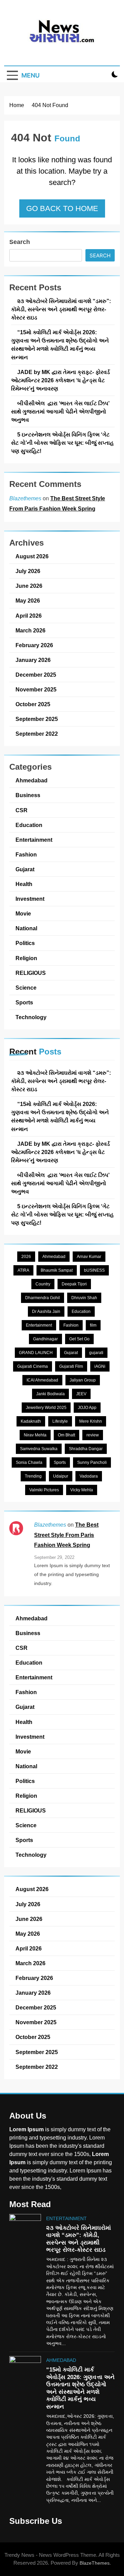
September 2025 (37, 719)
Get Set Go (79, 1339)
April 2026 (29, 616)
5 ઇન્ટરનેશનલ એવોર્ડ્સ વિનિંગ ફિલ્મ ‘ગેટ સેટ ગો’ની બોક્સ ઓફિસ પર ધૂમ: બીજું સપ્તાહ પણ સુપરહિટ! (62, 443)
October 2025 (33, 704)
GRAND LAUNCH (36, 1353)
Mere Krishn (91, 1421)
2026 (26, 1257)
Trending (33, 1476)
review (93, 1435)
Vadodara (89, 1476)
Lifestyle (60, 1421)
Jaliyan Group (83, 1380)
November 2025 (36, 689)
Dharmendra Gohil (43, 1298)
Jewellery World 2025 (46, 1408)
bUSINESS (94, 1270)
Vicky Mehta (82, 1490)
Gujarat (25, 869)
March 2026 (30, 630)
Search (20, 242)
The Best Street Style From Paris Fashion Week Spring (66, 1535)
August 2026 (32, 556)
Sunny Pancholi (92, 1462)
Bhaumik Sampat (57, 1270)
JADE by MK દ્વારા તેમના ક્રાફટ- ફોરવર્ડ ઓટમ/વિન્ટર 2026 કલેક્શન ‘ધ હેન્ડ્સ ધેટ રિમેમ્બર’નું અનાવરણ (60, 380)
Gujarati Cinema (33, 1366)
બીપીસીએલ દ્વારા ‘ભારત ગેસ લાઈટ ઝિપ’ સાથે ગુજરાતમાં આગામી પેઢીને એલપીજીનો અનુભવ (60, 411)
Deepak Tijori (74, 1284)
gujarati (96, 1353)
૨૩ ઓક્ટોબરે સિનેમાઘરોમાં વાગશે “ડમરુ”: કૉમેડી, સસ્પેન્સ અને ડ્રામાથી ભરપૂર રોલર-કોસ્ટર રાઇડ (61, 309)
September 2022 (37, 734)
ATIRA (23, 1270)
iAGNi (100, 1366)
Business (28, 795)
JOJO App (87, 1408)
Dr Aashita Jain (46, 1312)
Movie (23, 913)
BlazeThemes (95, 2563)
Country (43, 1284)
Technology (31, 1017)
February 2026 (34, 645)
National (26, 928)
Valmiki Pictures (44, 1490)
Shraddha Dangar (86, 1449)
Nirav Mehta (35, 1435)
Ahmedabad (32, 780)
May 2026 (28, 601)
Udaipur (61, 1476)
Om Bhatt (66, 1435)
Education (29, 825)
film (93, 1325)
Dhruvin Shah (84, 1298)
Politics (25, 943)
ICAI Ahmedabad (42, 1380)
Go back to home (62, 208)
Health (24, 884)
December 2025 (36, 675)
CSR (22, 810)
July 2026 (28, 571)
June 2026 (29, 586)
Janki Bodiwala (50, 1394)
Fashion (26, 854)
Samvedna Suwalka (39, 1449)
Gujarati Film (71, 1366)
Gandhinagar (45, 1339)
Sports (24, 1002)
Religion (26, 958)
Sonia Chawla (29, 1462)
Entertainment (34, 840)
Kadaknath (31, 1421)
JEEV (81, 1394)
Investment (30, 899)
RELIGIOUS (31, 973)
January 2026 (33, 660)
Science (26, 988)
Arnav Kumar (89, 1257)
